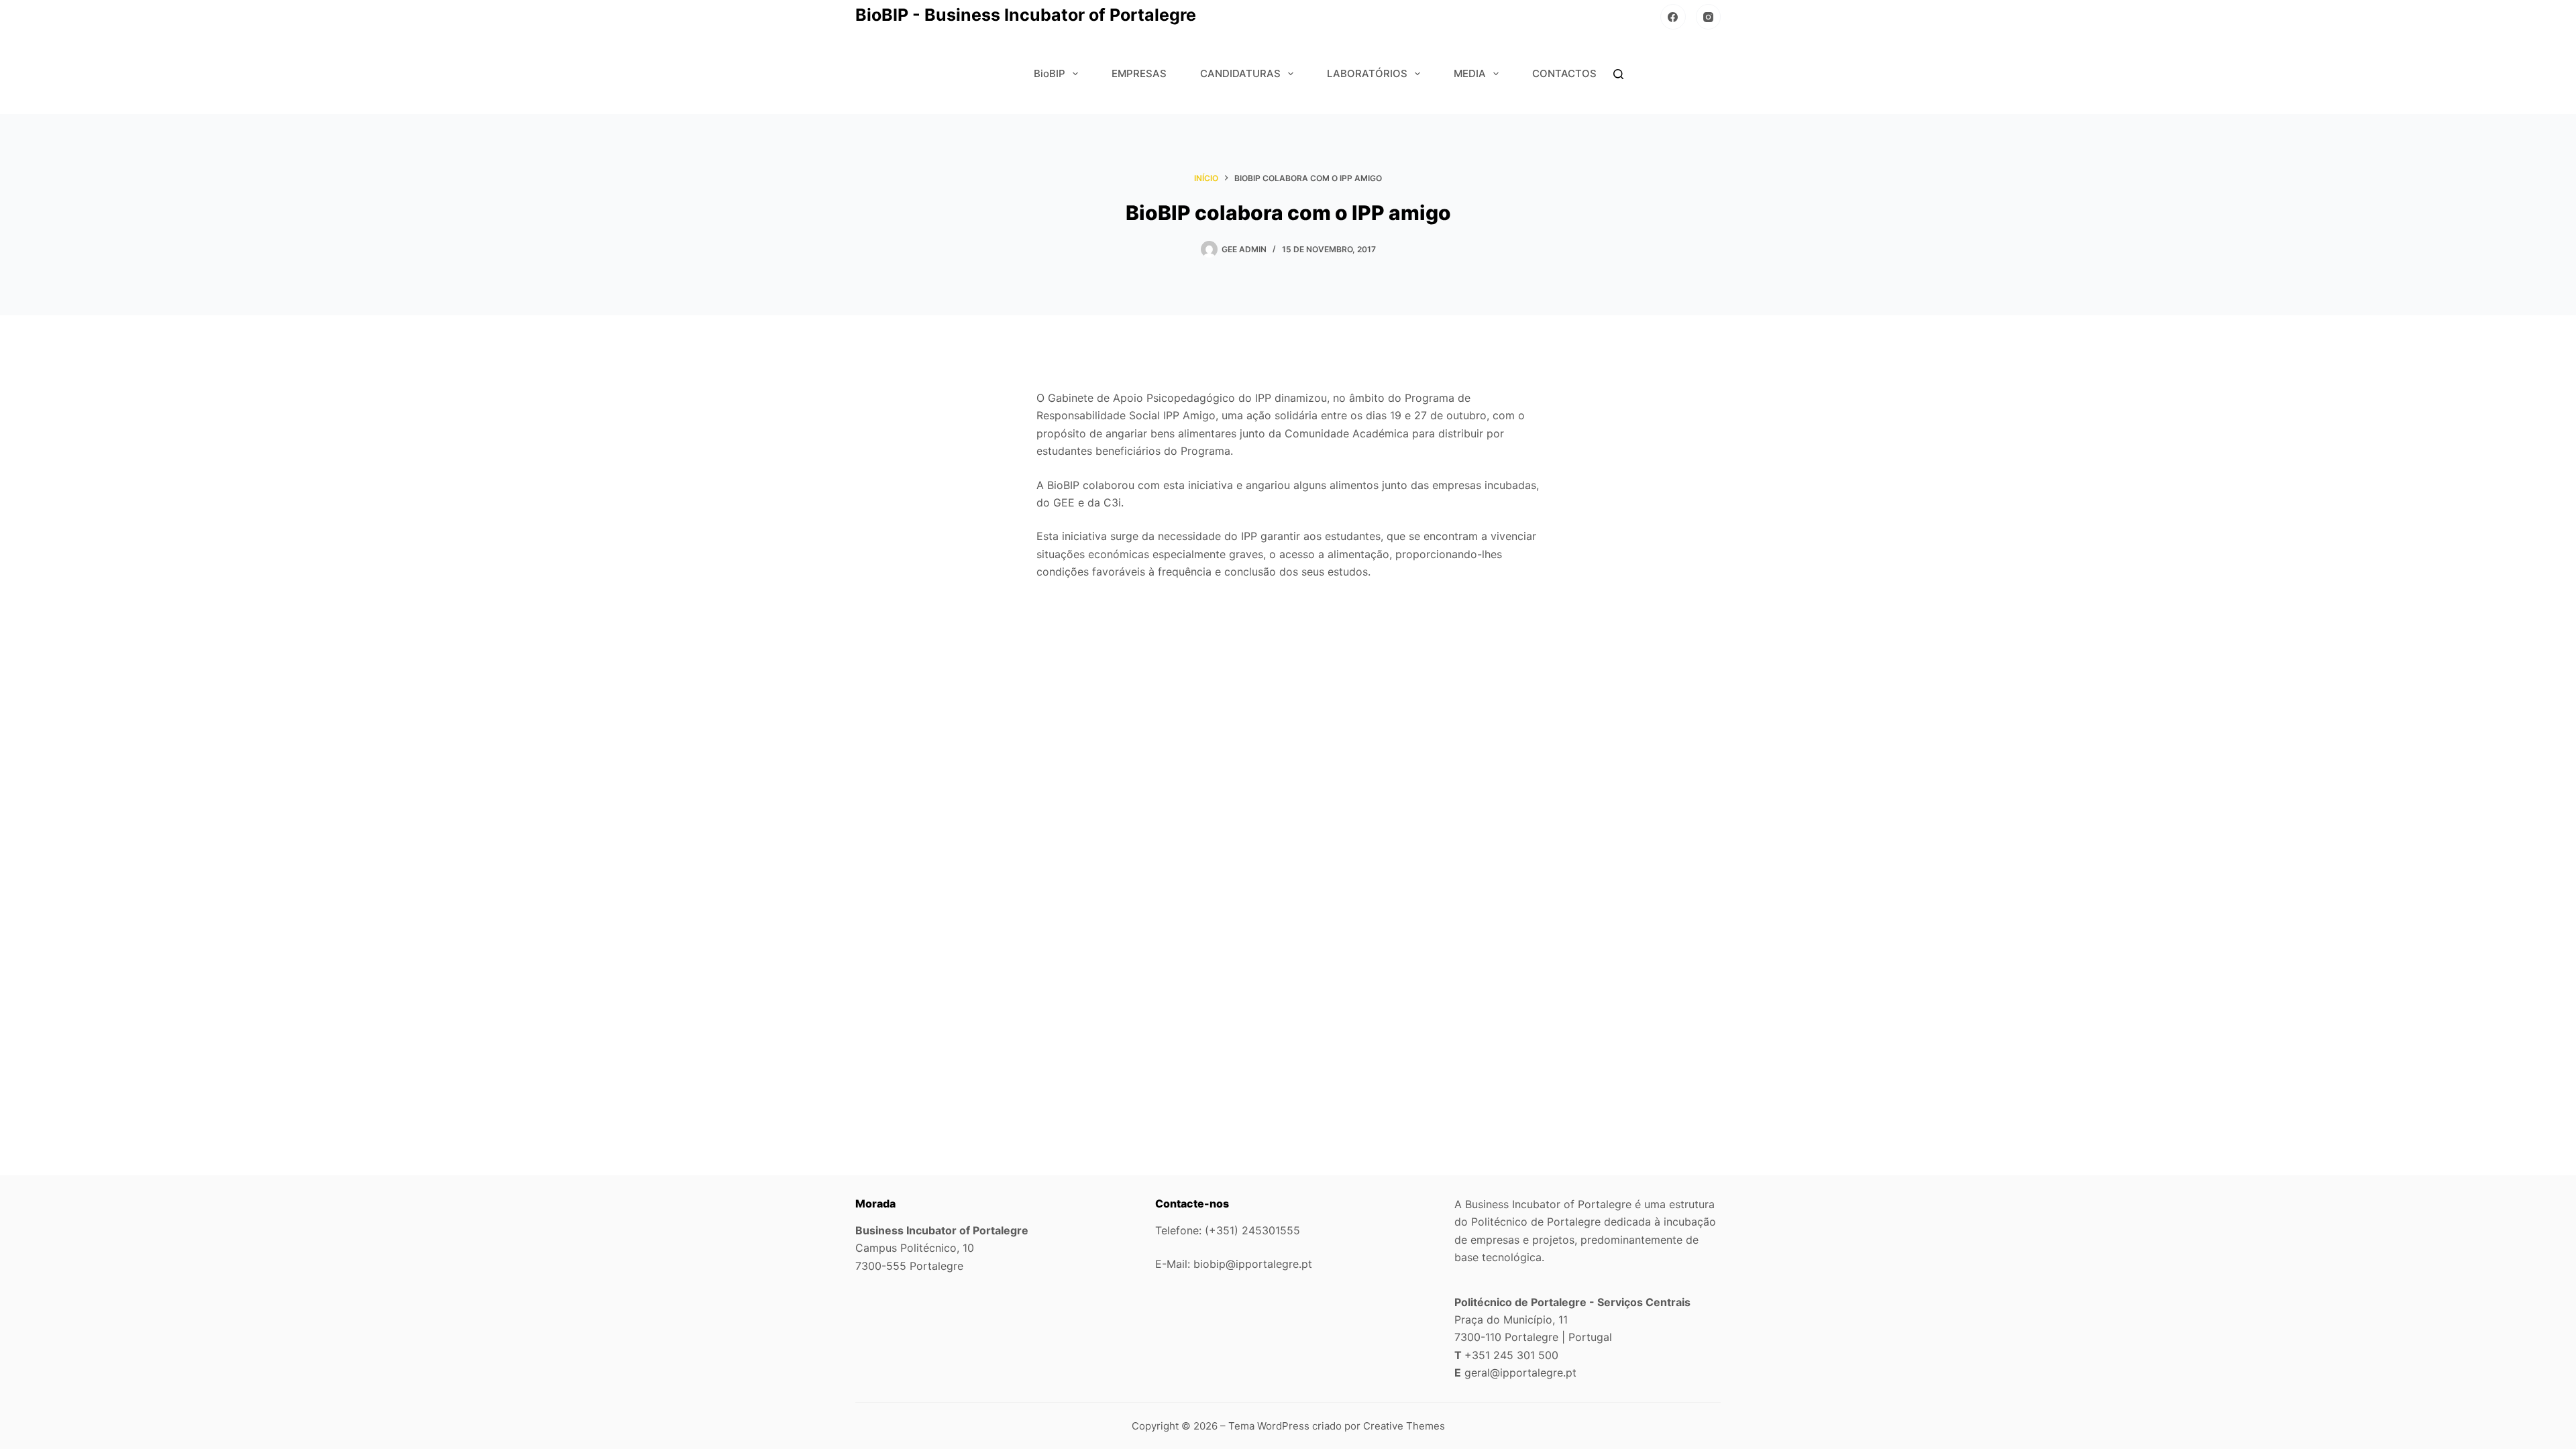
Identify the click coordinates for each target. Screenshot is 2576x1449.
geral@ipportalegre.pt (1520, 1373)
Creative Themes (1404, 1426)
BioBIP (1050, 73)
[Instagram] (1709, 17)
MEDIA (1470, 73)
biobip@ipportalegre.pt (1253, 1264)
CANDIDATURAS (1240, 73)
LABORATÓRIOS (1367, 73)
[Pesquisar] (1618, 74)
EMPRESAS (1139, 73)
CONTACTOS (1564, 73)
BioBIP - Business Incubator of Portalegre (1026, 15)
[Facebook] (1673, 17)
